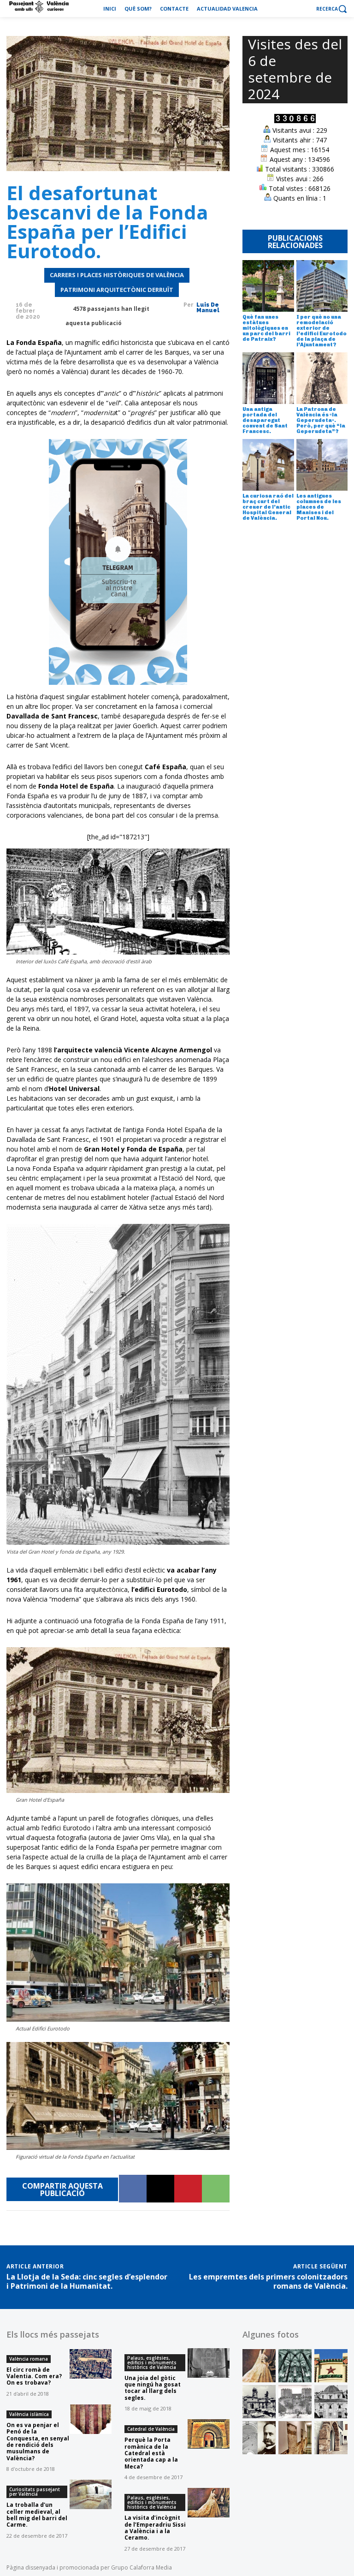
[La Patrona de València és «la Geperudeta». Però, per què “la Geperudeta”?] (322, 378)
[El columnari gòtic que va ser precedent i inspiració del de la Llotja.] (295, 2366)
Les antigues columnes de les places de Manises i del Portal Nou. (319, 507)
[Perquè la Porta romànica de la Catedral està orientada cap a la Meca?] (209, 2434)
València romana (29, 2359)
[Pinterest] (188, 2189)
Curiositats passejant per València (35, 2492)
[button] (332, 9)
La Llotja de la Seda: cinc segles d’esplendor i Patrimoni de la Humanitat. (87, 2281)
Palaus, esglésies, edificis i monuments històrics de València (152, 2362)
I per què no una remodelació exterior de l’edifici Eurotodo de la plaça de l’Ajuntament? (322, 331)
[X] (160, 2189)
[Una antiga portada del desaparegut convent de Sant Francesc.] (268, 378)
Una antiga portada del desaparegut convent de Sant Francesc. (265, 420)
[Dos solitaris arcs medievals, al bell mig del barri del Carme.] (331, 2438)
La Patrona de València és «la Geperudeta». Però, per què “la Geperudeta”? (321, 420)
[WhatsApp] (216, 2189)
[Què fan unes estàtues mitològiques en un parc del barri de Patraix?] (268, 286)
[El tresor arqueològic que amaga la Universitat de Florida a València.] (295, 2438)
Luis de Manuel (208, 308)
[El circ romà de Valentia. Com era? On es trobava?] (91, 2364)
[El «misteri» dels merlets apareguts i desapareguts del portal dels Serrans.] (295, 2402)
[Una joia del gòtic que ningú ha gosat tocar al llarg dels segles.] (209, 2363)
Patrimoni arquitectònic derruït (117, 290)
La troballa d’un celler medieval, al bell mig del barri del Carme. (37, 2515)
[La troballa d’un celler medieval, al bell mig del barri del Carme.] (91, 2494)
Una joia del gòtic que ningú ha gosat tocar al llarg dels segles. (153, 2388)
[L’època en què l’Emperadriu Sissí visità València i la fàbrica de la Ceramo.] (259, 2366)
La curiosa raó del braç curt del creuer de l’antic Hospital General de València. (268, 507)
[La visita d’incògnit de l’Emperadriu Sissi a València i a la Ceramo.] (209, 2503)
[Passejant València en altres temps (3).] (331, 2402)
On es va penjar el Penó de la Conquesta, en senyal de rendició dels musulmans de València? (38, 2442)
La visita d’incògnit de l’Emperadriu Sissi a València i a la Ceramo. (155, 2528)
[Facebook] (133, 2189)
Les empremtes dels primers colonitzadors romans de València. (268, 2281)
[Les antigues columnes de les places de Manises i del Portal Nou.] (322, 465)
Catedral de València (151, 2429)
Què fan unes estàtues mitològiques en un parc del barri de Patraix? (266, 328)
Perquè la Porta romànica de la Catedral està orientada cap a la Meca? (151, 2453)
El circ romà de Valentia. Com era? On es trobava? (34, 2376)
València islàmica (29, 2414)
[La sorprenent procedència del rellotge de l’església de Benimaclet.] (259, 2402)
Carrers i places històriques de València (117, 275)
